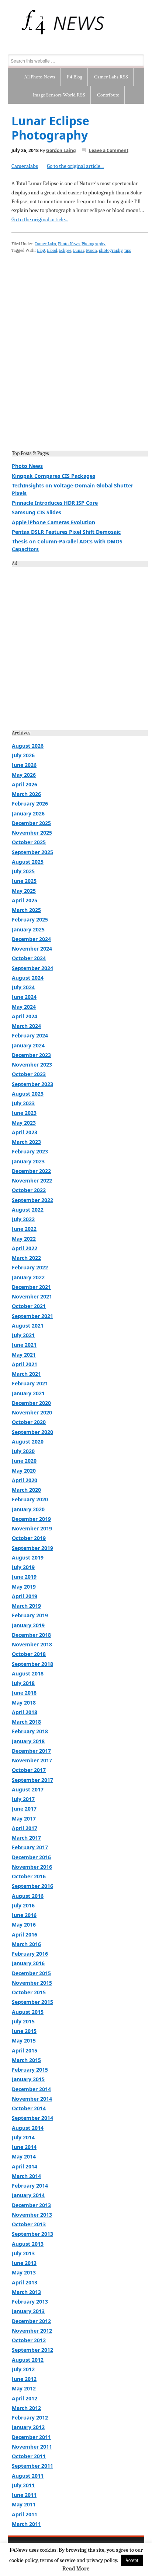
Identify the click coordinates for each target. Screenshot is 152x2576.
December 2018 (31, 1635)
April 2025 (25, 900)
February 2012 (30, 2418)
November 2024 (32, 949)
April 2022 (25, 1248)
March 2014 (26, 2176)
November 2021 (32, 1296)
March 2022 (26, 1258)
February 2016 (30, 1954)
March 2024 (26, 1026)
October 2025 (29, 842)
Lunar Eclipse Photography (50, 128)
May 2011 (24, 2504)
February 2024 (30, 1035)
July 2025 (23, 871)
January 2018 (28, 1741)
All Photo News (39, 77)
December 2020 (31, 1403)
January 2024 (28, 1045)
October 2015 (29, 1992)
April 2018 (25, 1712)
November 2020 (32, 1412)
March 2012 (26, 2408)
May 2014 (24, 2156)
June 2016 (24, 1915)
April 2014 (25, 2166)
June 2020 (24, 1461)
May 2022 (24, 1239)
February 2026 (30, 804)
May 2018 (24, 1703)
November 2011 (32, 2447)
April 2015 (25, 2050)
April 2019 (25, 1596)
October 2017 (29, 1770)
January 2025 (28, 929)
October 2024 (29, 958)
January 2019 (28, 1625)
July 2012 (23, 2369)
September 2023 (32, 1084)
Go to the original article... (75, 166)
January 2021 (28, 1393)
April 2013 (25, 2282)
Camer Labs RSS (111, 77)
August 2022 (28, 1210)
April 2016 (25, 1934)
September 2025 (32, 852)
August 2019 (28, 1557)
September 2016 (32, 1886)
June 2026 (24, 765)
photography (111, 250)
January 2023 (28, 1161)
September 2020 (32, 1432)
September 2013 (32, 2234)
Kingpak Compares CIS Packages (53, 476)
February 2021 (30, 1383)
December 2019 (31, 1519)
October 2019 (29, 1538)
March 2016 (26, 1944)
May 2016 (24, 1925)
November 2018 (32, 1644)
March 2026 (26, 794)
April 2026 (25, 784)
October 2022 (29, 1190)
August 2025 (28, 862)
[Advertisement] (76, 369)
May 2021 (24, 1355)
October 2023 (29, 1074)
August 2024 (28, 978)
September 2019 (32, 1548)
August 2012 (28, 2360)
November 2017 (32, 1760)
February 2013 (30, 2302)
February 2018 (30, 1731)
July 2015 (23, 2021)
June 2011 (24, 2495)
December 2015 (31, 1973)
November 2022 (32, 1180)
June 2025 (24, 881)
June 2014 (24, 2147)
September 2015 (32, 2002)
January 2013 (28, 2311)
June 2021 (24, 1345)
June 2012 (24, 2379)
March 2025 (26, 910)
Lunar (79, 250)
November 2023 (32, 1065)
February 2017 (30, 1847)
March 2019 (26, 1606)
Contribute (108, 95)
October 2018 (29, 1654)
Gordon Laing (61, 150)
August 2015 (28, 2012)
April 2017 (25, 1828)
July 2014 (23, 2137)
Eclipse (65, 250)
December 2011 (31, 2437)
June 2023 (24, 1113)
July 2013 (23, 2253)
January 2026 (28, 813)
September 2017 (32, 1780)
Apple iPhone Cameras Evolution (53, 522)
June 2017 (24, 1809)
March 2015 (26, 2060)
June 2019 (24, 1577)
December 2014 (31, 2089)
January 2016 (28, 1963)
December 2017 (31, 1751)
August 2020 (28, 1442)
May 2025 (24, 891)
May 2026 (24, 775)
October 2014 (29, 2108)
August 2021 (28, 1326)
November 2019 (32, 1528)
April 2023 (25, 1132)
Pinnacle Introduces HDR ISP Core (55, 503)
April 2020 (25, 1480)
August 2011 (28, 2476)
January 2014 (28, 2195)
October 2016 (29, 1876)
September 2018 (32, 1664)
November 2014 (32, 2099)
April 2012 (25, 2398)
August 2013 (28, 2244)
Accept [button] (132, 2560)
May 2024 (24, 1007)
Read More (76, 2569)
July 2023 (23, 1103)
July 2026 (23, 755)
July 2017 (23, 1799)
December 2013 (31, 2205)
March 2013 (26, 2292)
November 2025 (32, 833)
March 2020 (26, 1490)
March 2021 (26, 1374)
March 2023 (26, 1142)
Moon (91, 250)
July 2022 (23, 1219)
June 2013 (24, 2263)
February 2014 (30, 2186)
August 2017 (28, 1789)
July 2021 (23, 1335)
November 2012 (32, 2331)
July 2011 (23, 2485)
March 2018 (26, 1722)
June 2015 (24, 2031)
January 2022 (28, 1277)
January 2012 (28, 2427)
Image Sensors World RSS (59, 95)
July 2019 (23, 1567)
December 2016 (31, 1857)
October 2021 (29, 1306)
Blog (41, 250)
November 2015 (32, 1983)
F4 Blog (75, 77)
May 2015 (24, 2041)
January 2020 (28, 1509)
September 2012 (32, 2350)
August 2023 (28, 1094)
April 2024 (25, 1016)
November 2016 (32, 1867)
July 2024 (23, 987)
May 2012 (24, 2388)
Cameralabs (25, 166)
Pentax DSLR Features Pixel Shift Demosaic (66, 532)
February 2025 (30, 919)
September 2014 (32, 2118)
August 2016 (28, 1896)
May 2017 (24, 1819)
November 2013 (32, 2215)
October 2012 (29, 2340)
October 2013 (29, 2224)
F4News (16, 22)
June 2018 (24, 1693)
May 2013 (24, 2272)
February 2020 (30, 1499)
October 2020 (29, 1422)
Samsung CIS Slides (37, 512)
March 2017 (26, 1838)
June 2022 (24, 1229)
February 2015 (30, 2070)
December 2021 (31, 1287)
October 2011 (29, 2456)
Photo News (69, 244)
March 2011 (26, 2524)
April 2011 (25, 2514)
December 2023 (31, 1055)
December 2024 (31, 939)
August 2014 (28, 2128)
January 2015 (28, 2079)
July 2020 (23, 1451)
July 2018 (23, 1683)
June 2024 (24, 997)
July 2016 (23, 1905)
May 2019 (24, 1587)
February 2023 (30, 1151)
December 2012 (31, 2321)
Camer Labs (45, 244)
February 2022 (30, 1267)
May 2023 (24, 1123)
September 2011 (32, 2466)
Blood (52, 250)
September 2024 (32, 968)
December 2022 (31, 1171)
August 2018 (28, 1673)
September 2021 (32, 1316)
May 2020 (24, 1471)
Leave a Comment (109, 150)
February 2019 (30, 1615)
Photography (94, 244)
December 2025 (31, 823)
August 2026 (28, 746)
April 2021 (25, 1364)
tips (128, 250)
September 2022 (32, 1200)
